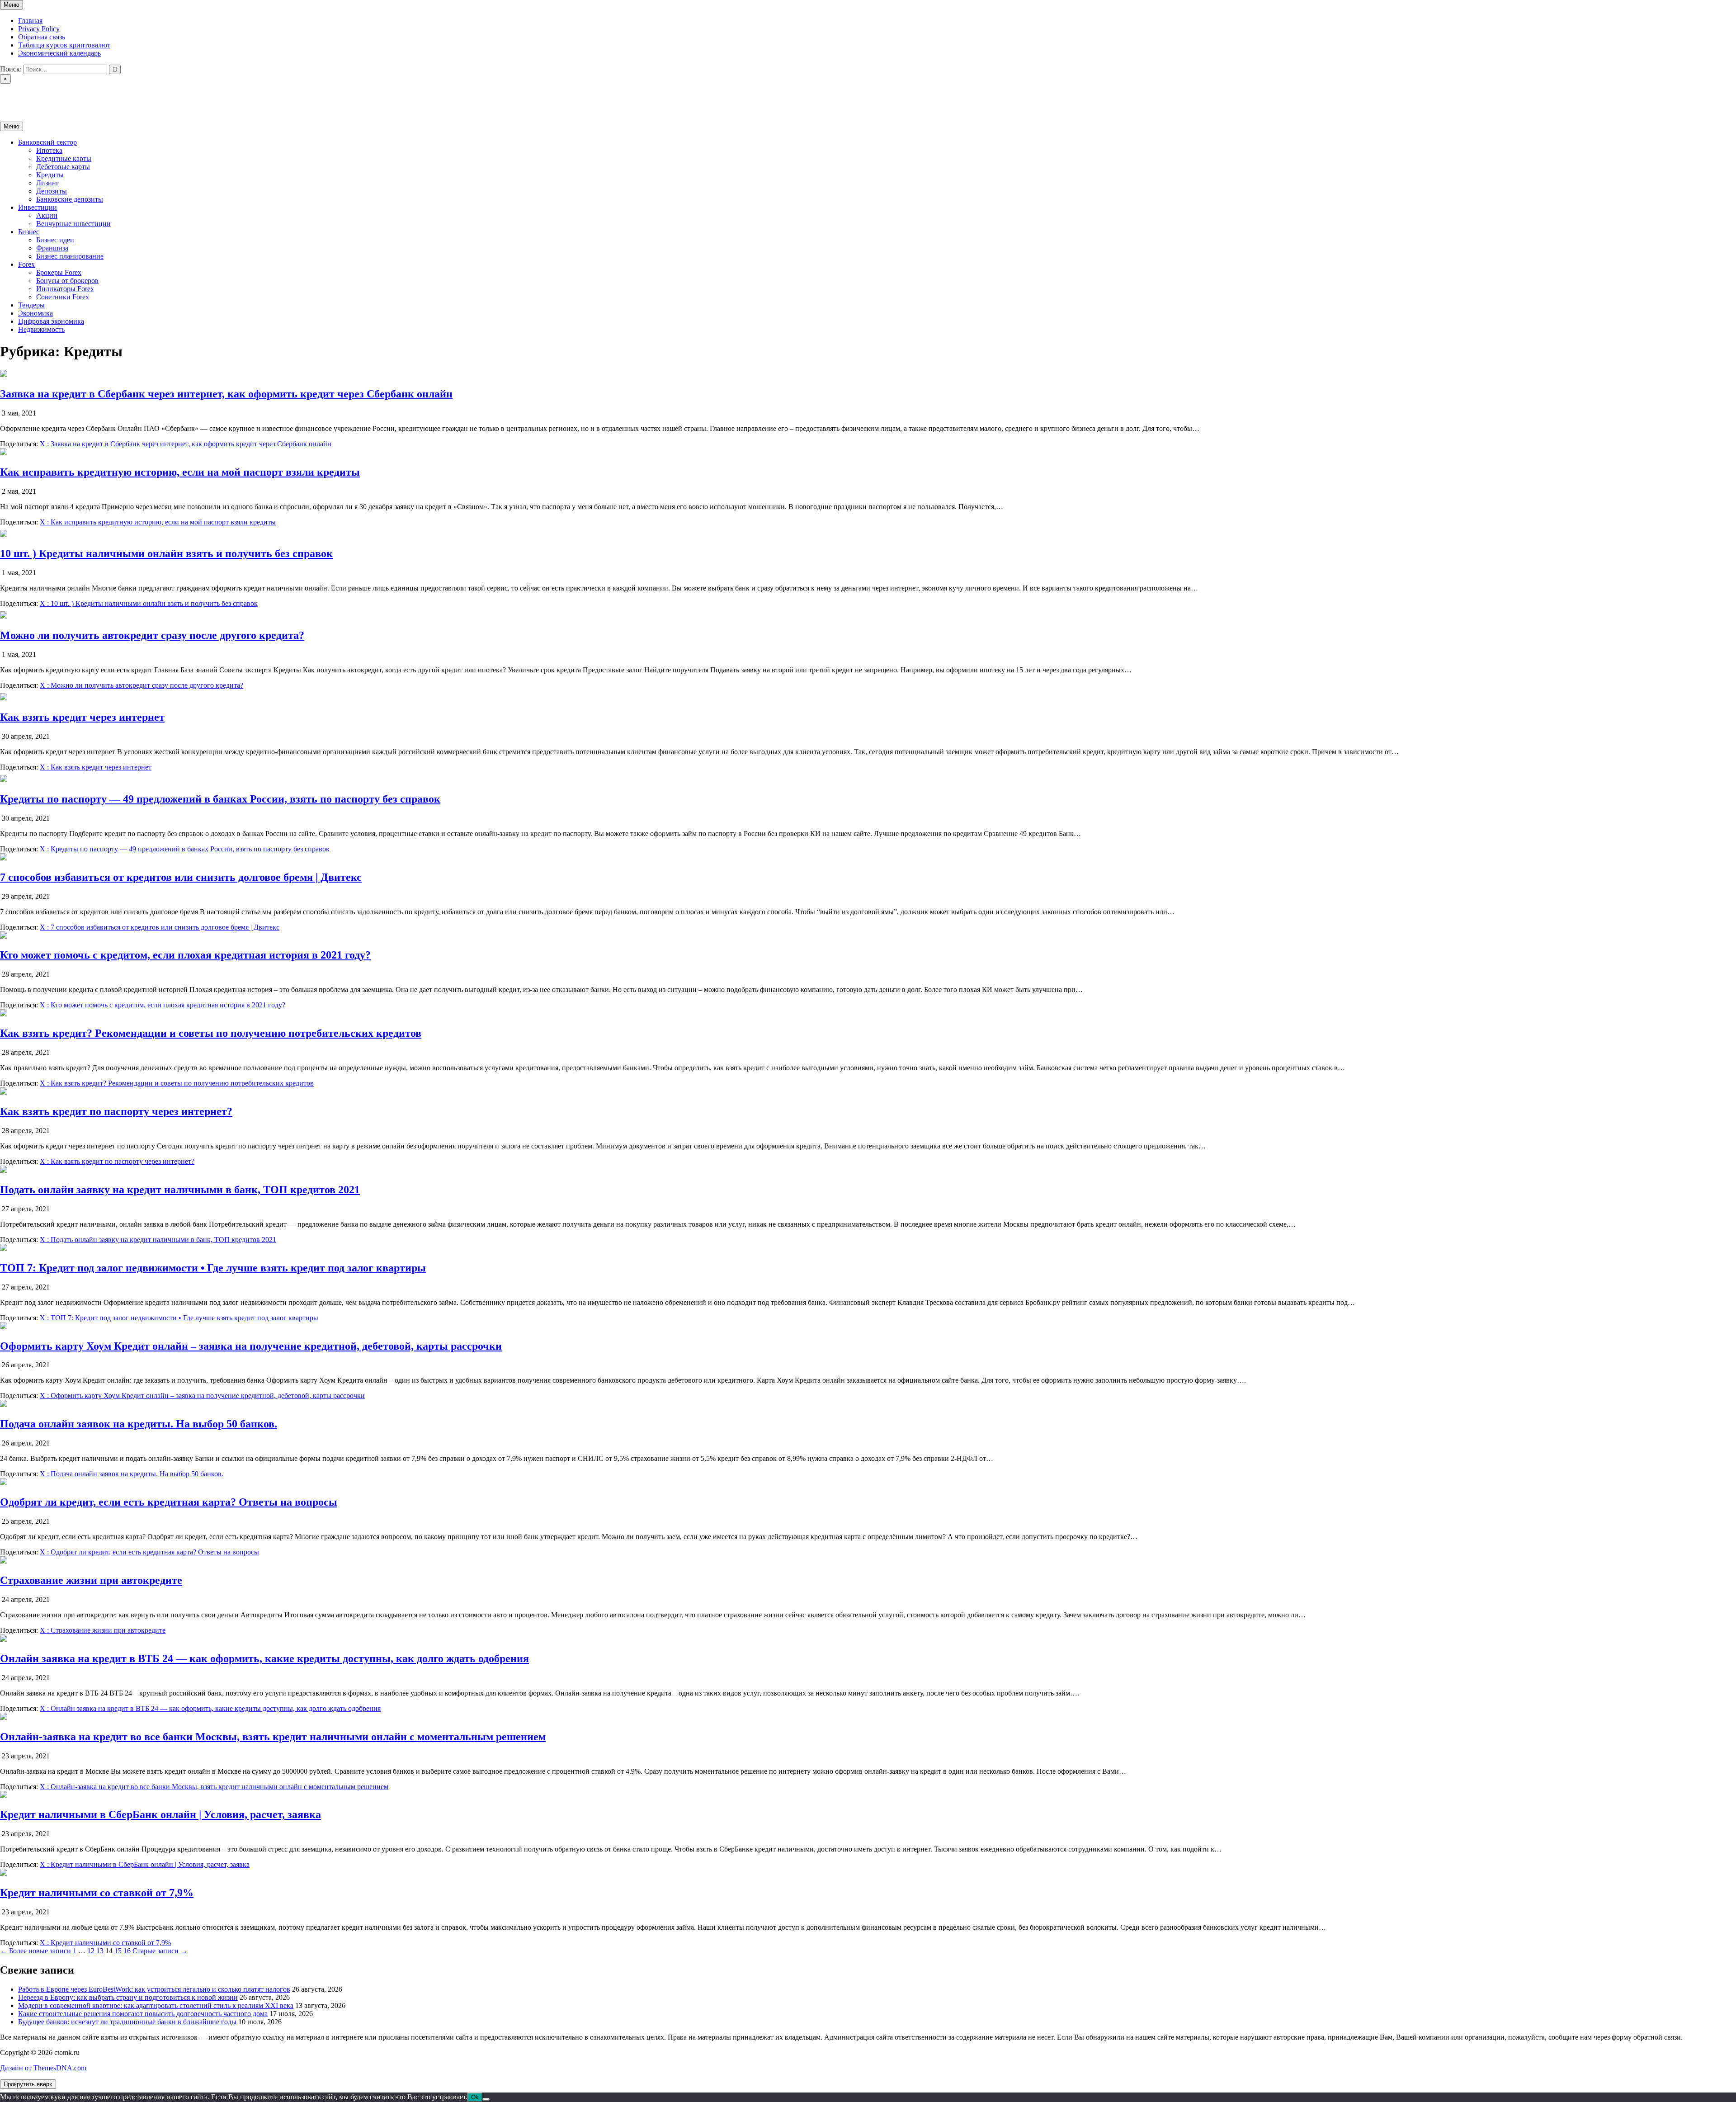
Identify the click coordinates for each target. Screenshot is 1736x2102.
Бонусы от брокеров (67, 281)
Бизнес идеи (55, 240)
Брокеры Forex (59, 272)
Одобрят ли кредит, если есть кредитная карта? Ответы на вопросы (169, 1502)
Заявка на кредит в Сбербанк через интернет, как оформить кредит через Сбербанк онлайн (226, 394)
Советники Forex (63, 297)
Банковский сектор (47, 142)
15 (118, 1951)
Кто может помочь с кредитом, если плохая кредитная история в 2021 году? (185, 955)
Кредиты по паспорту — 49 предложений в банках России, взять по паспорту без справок (220, 799)
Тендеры (31, 305)
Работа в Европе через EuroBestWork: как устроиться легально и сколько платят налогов (154, 1989)
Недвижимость (41, 329)
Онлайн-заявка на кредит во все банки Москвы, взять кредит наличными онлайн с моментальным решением (273, 1737)
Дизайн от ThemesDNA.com (43, 2068)
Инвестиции (38, 207)
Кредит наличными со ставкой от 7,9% (97, 1893)
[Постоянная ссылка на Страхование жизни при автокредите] (4, 1561)
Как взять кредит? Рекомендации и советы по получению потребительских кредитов (211, 1033)
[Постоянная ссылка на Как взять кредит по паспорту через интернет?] (4, 1092)
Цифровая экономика (51, 321)
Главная (30, 21)
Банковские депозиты (70, 199)
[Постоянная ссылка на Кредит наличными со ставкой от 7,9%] (4, 1873)
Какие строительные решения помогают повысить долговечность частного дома (143, 2014)
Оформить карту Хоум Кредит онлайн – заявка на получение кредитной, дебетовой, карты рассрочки (251, 1346)
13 (100, 1951)
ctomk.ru (13, 95)
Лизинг (48, 183)
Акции (47, 215)
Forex (26, 264)
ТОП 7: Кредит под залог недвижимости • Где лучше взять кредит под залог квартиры (213, 1268)
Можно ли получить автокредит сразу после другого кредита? (152, 635)
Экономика (35, 313)
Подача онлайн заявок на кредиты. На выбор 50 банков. (139, 1424)
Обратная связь (42, 37)
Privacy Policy (39, 29)
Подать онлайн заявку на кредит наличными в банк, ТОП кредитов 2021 (180, 1190)
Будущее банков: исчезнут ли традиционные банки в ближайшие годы (127, 2022)
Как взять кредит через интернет (82, 717)
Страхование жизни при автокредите (91, 1580)
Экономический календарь (59, 53)
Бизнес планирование (70, 256)
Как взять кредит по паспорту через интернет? (116, 1111)
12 (91, 1951)
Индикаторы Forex (65, 289)
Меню (12, 5)
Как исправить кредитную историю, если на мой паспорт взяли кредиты (180, 472)
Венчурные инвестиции (73, 224)
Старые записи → (160, 1951)
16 (127, 1951)
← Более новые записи (35, 1951)
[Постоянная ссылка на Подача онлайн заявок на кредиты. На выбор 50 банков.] (4, 1405)
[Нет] (486, 2099)
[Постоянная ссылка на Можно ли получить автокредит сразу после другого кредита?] (4, 616)
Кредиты (50, 175)
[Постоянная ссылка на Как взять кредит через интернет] (4, 698)
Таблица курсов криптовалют (64, 45)
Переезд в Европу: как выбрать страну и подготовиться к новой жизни (128, 1997)
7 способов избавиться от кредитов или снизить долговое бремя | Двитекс (181, 877)
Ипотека (49, 150)
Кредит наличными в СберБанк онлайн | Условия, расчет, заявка (160, 1814)
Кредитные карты (64, 158)
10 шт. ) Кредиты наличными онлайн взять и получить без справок (166, 553)
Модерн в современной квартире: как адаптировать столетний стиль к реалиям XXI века (156, 2005)
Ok (475, 2097)
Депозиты (52, 191)
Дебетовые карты (63, 167)
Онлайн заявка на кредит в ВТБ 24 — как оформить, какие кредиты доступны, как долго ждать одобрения (264, 1658)
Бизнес (29, 232)
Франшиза (52, 248)
